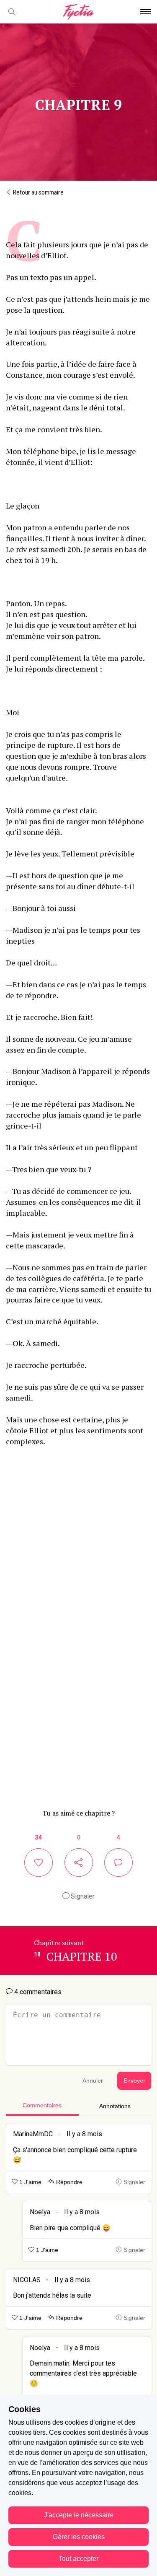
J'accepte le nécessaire (79, 2515)
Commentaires (42, 2105)
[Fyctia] (78, 12)
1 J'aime (30, 2182)
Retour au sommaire (38, 192)
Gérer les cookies (79, 2537)
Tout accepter (78, 2559)
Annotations (115, 2106)
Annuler (93, 2081)
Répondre (68, 2182)
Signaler (82, 1896)
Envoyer (134, 2081)
